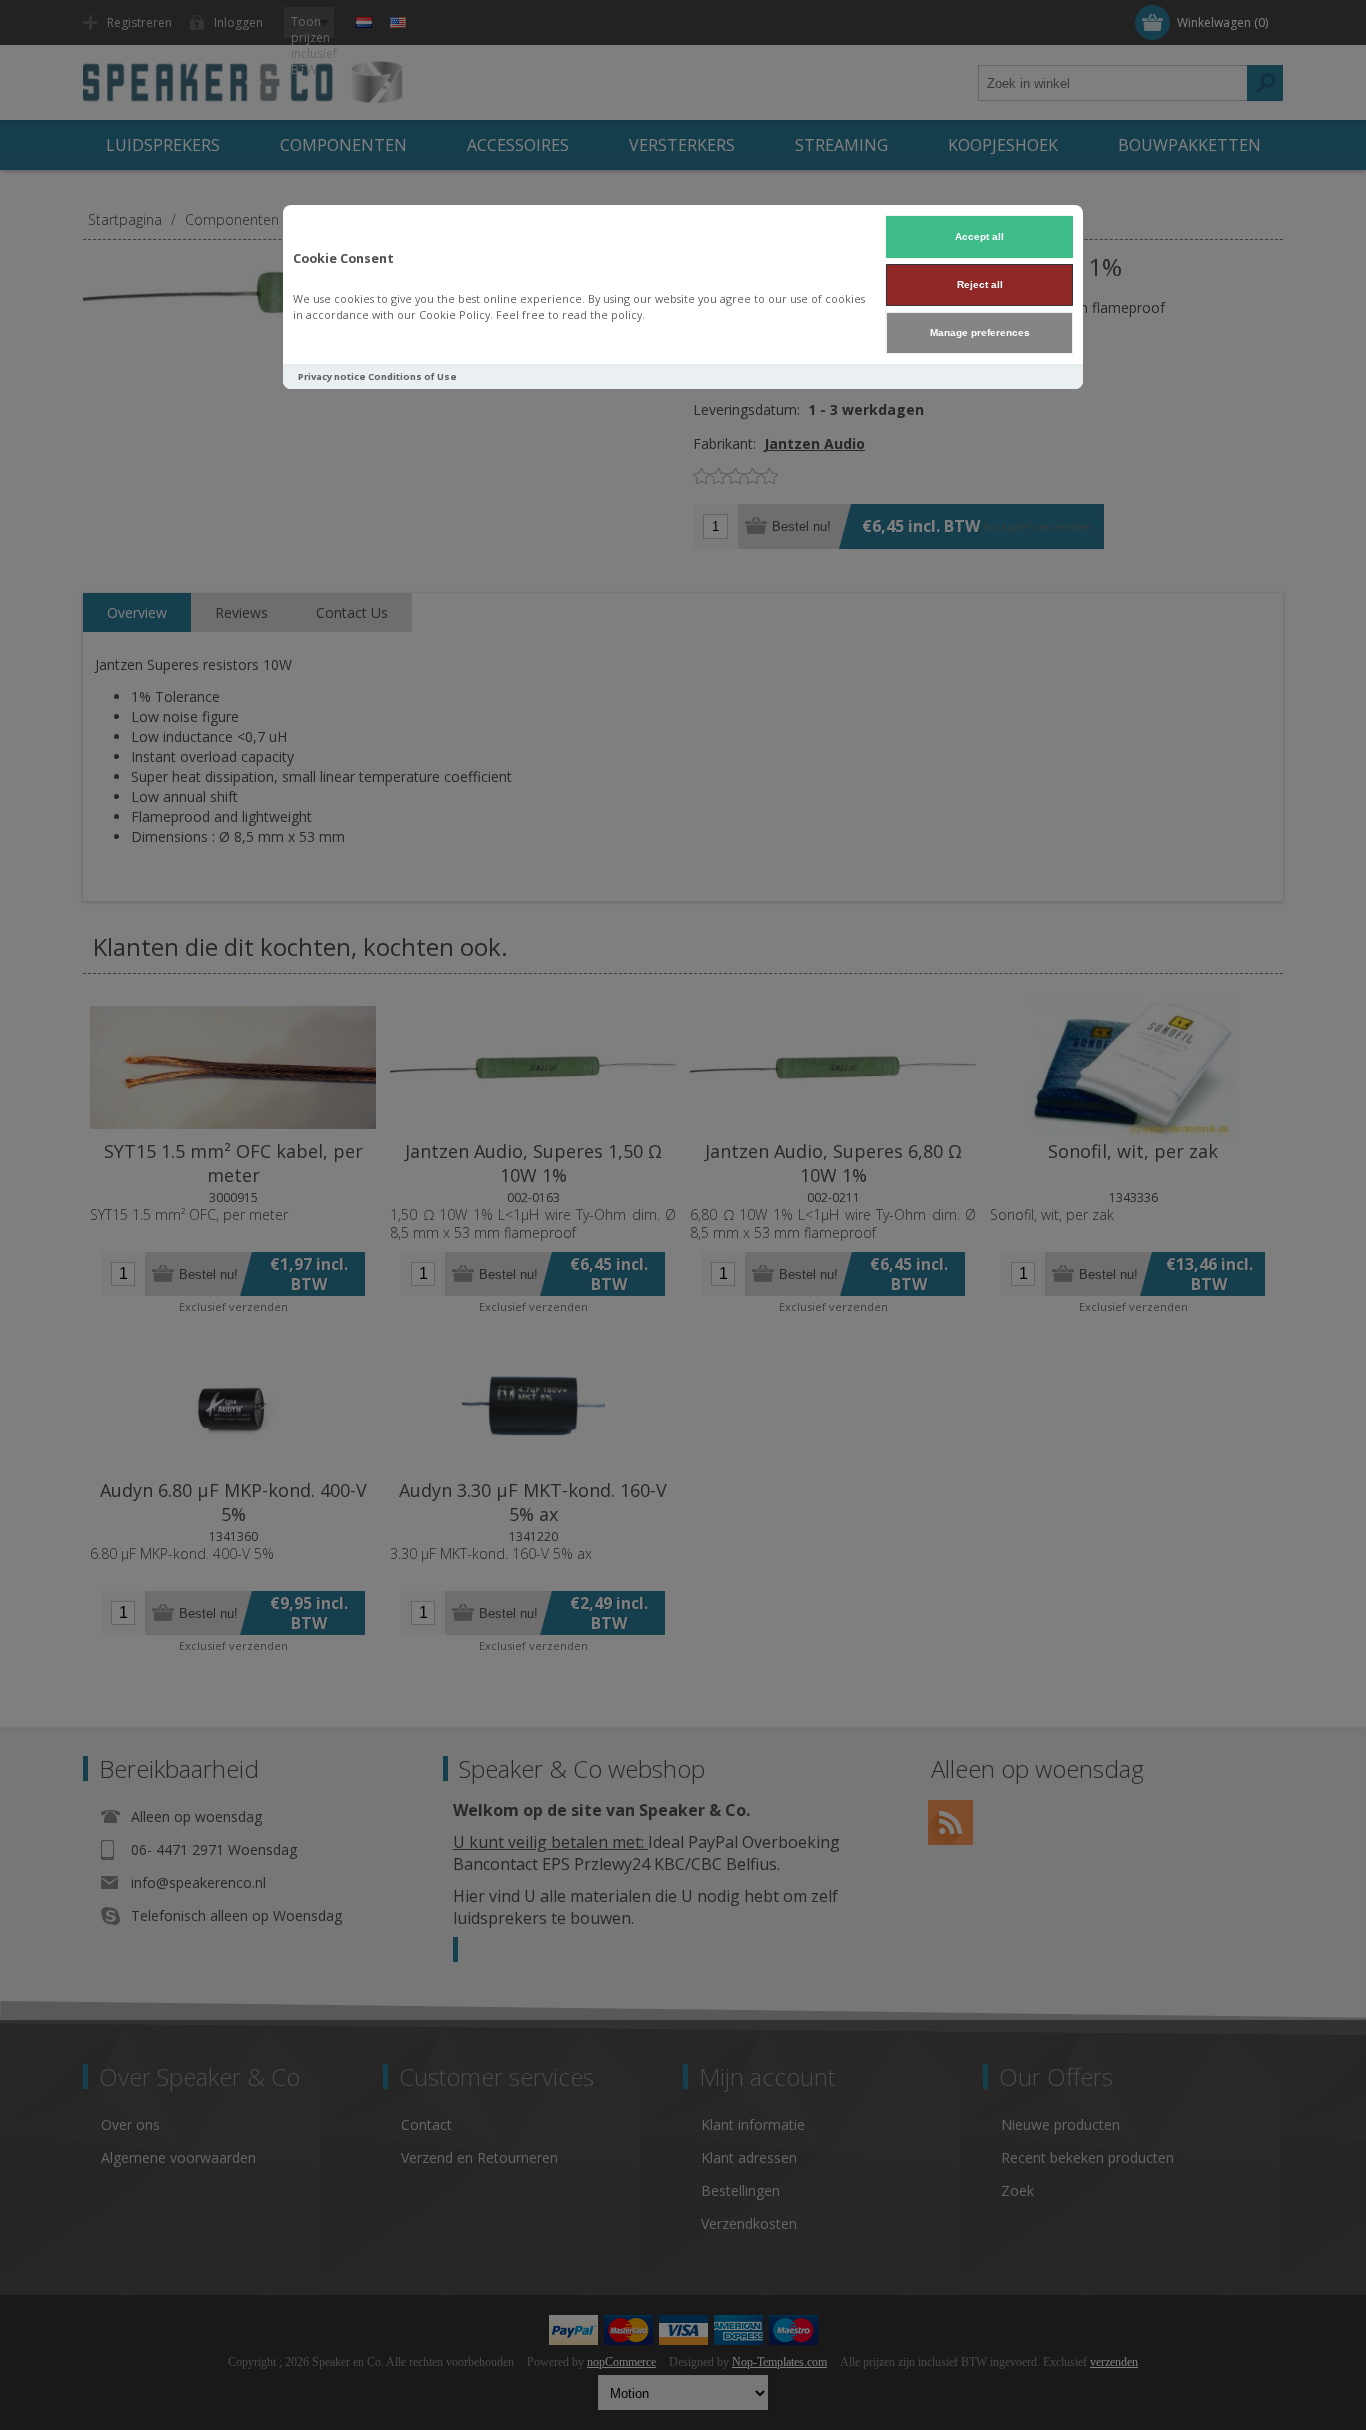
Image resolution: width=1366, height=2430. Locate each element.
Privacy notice (332, 376)
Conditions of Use (412, 376)
